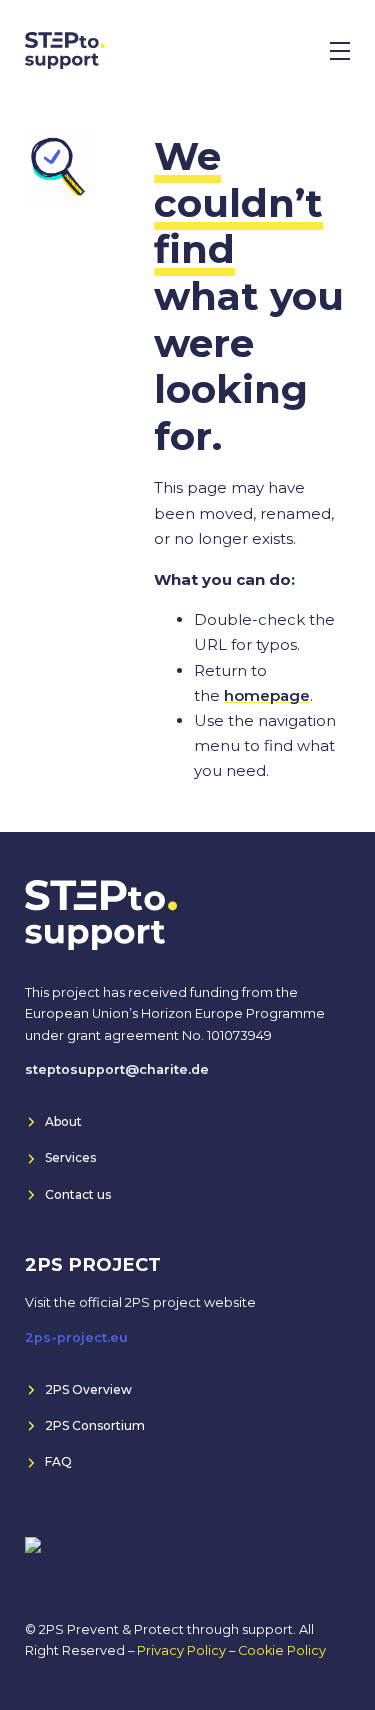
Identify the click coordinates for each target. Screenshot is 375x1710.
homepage (267, 695)
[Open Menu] (340, 51)
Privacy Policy (181, 1650)
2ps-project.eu (76, 1337)
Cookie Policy (282, 1650)
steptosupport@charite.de (117, 1069)
